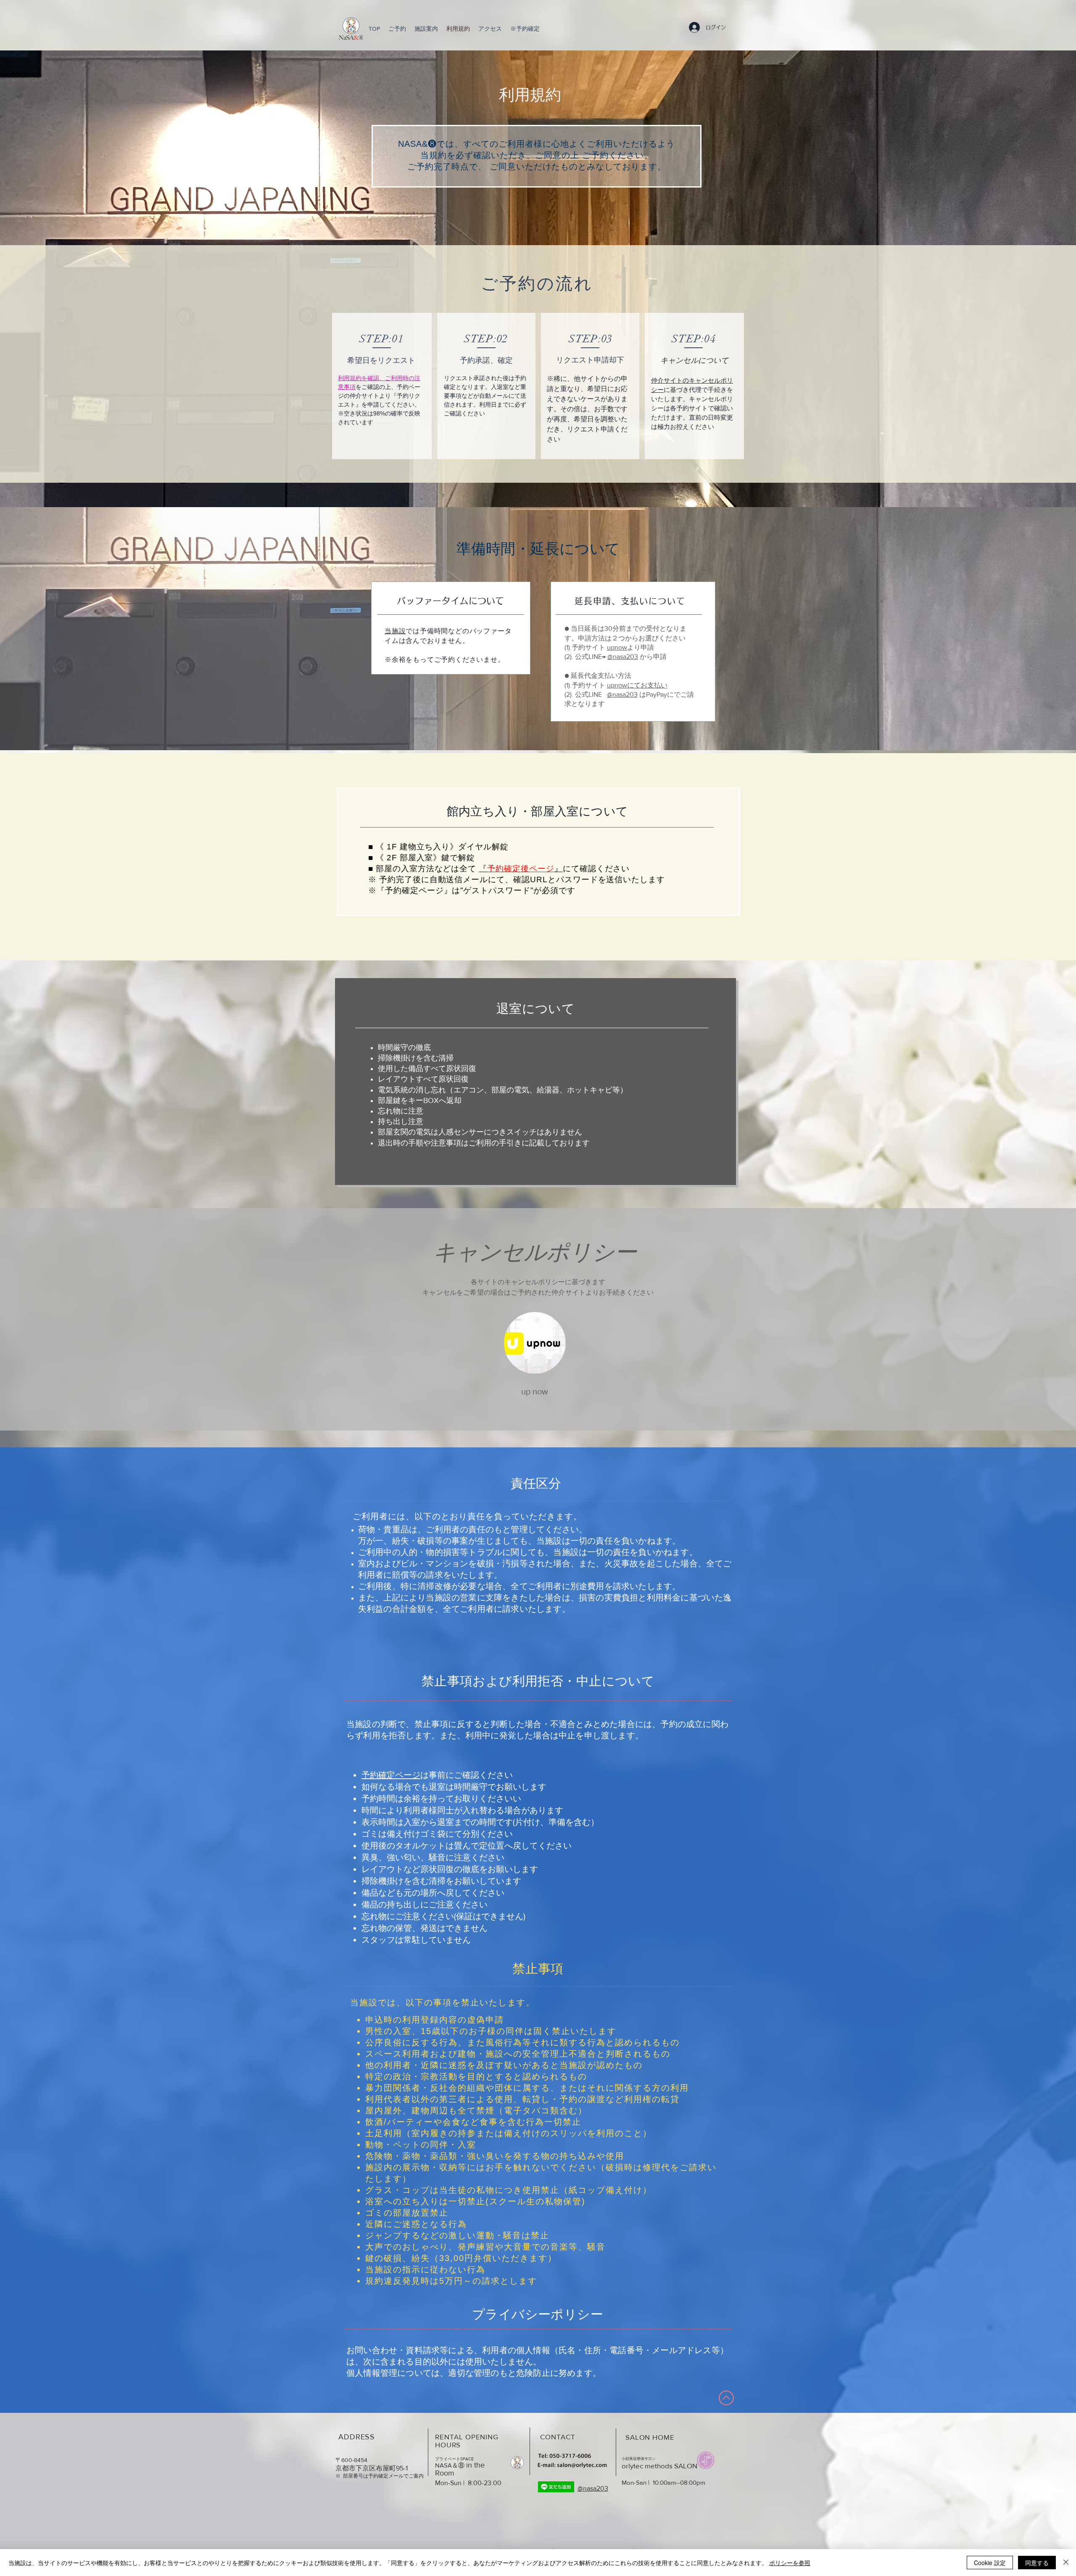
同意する (1037, 2563)
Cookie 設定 (990, 2563)
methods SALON (671, 2466)
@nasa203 (623, 657)
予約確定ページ (391, 1775)
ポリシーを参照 (790, 2563)
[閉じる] (1066, 2563)
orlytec (633, 2466)
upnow (617, 647)
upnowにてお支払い (637, 685)
